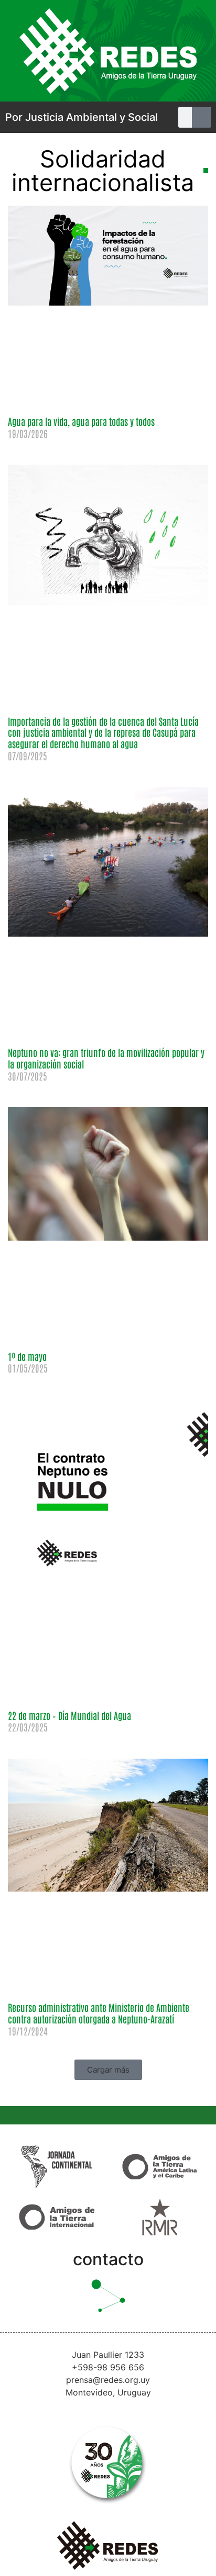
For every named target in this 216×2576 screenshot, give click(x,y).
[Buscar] (202, 117)
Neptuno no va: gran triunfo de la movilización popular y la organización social (106, 1058)
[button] (108, 2070)
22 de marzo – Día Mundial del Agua (69, 1715)
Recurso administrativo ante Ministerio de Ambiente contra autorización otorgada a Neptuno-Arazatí (99, 2013)
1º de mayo (27, 1356)
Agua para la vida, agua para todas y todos (81, 421)
